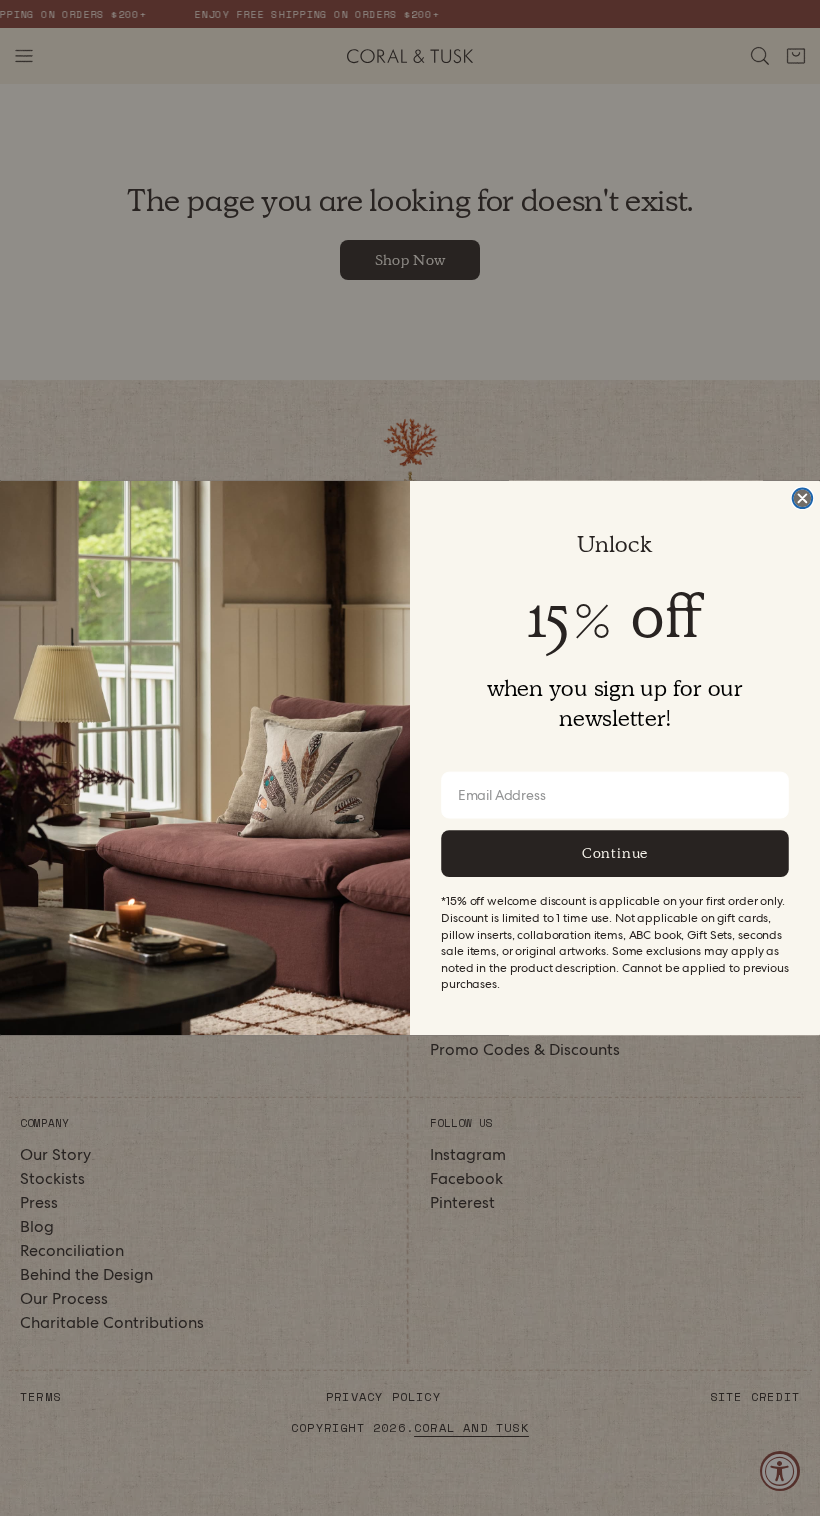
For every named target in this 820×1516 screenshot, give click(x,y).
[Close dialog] (803, 499)
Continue (615, 853)
